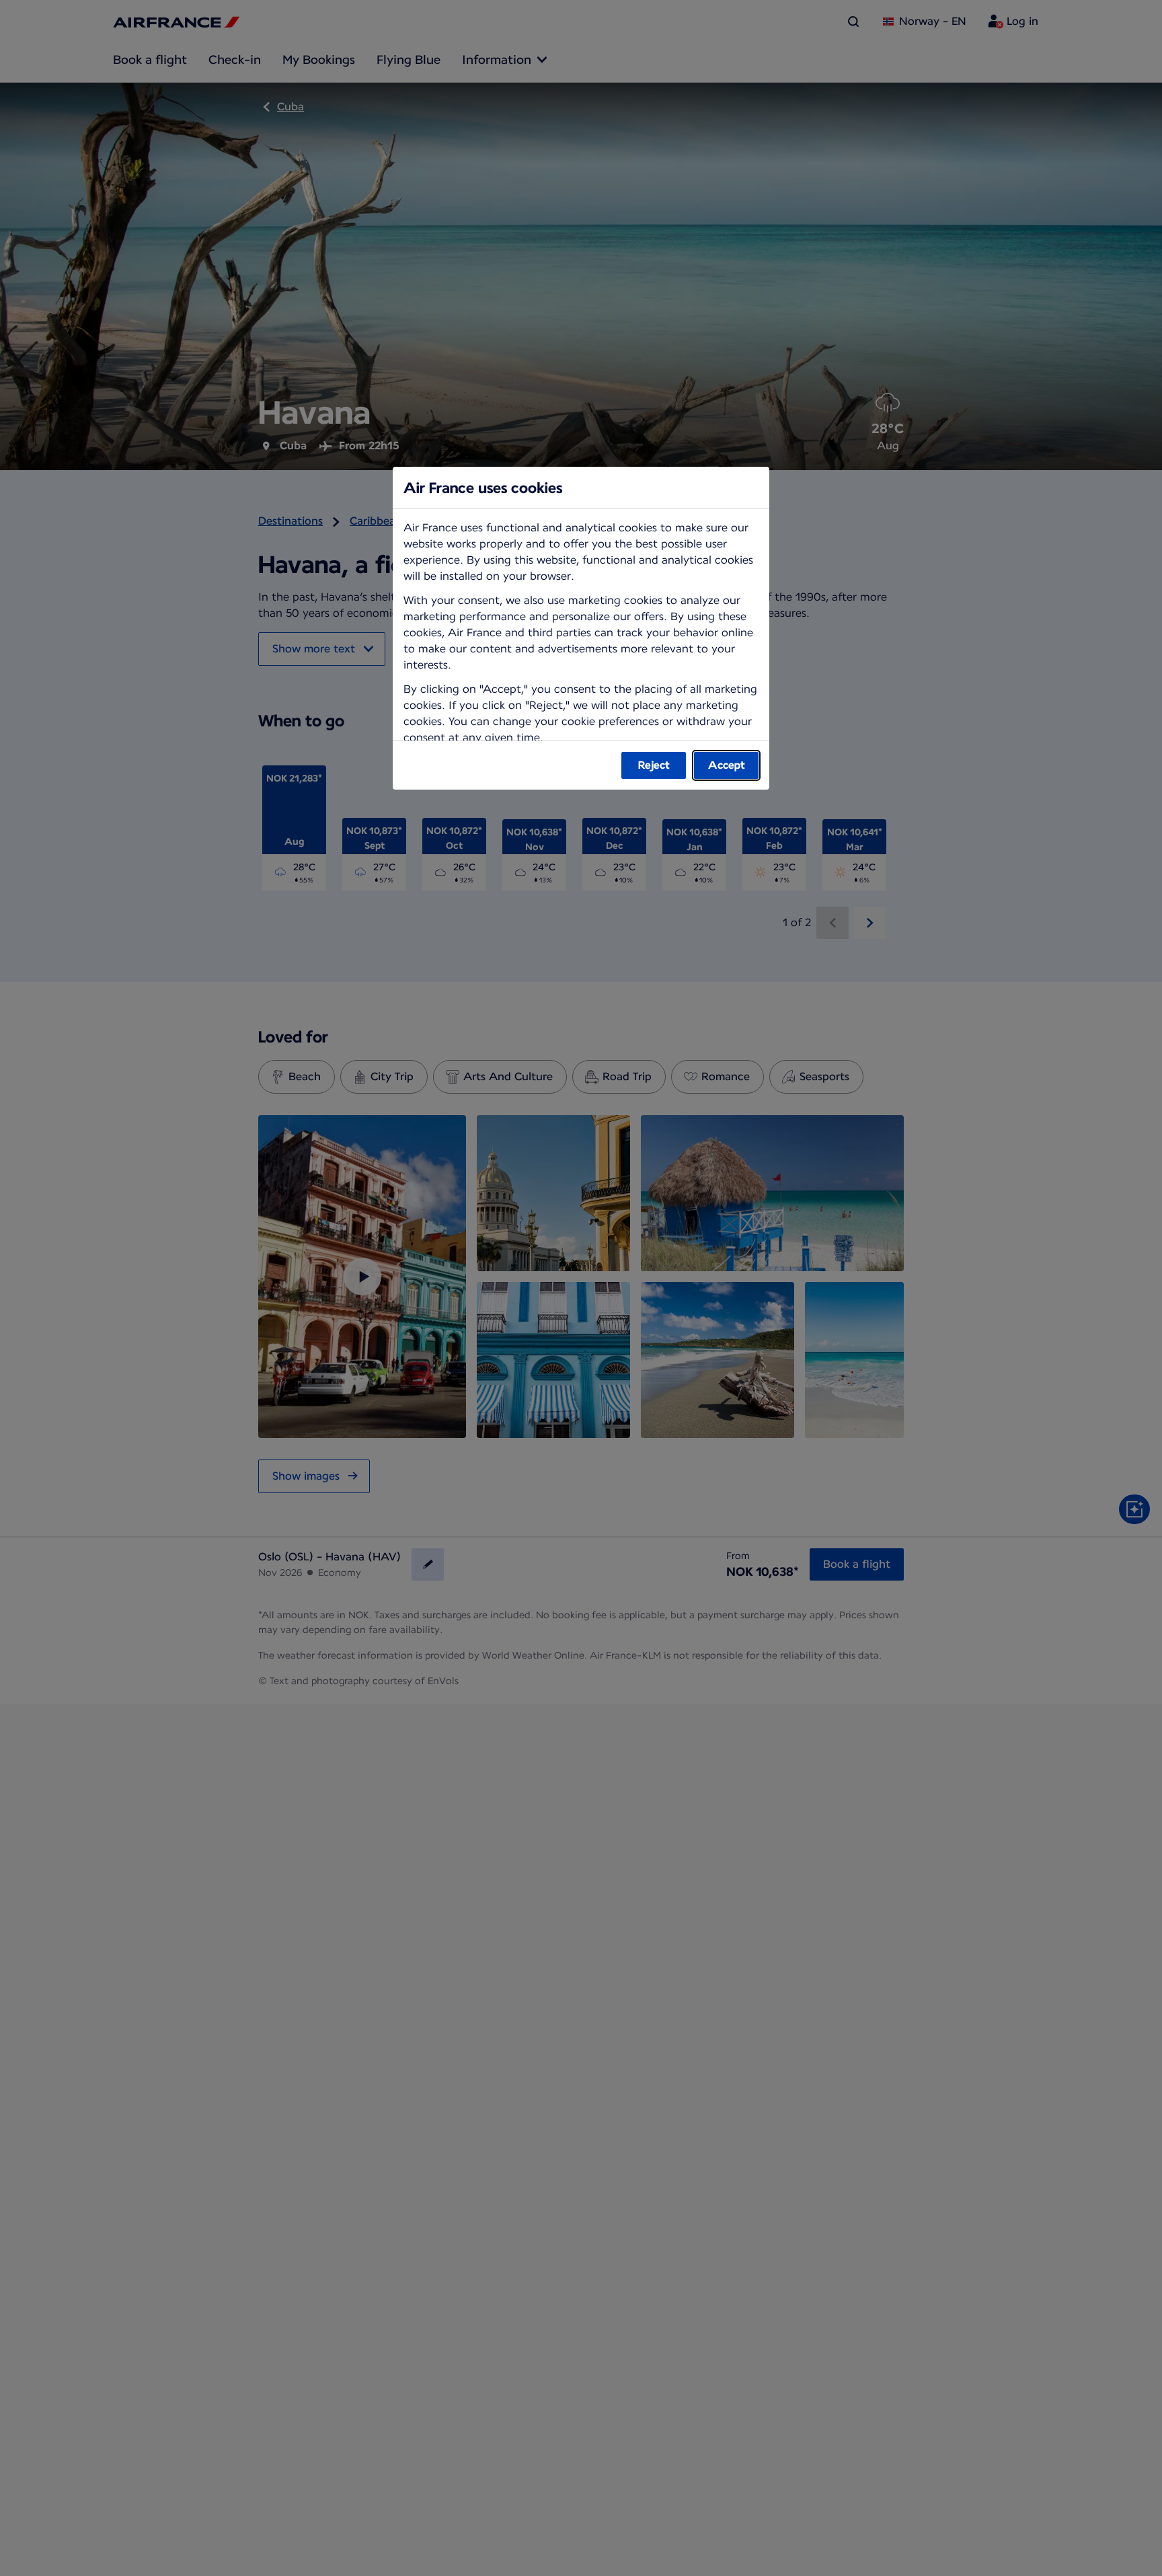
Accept (727, 765)
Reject (654, 765)
